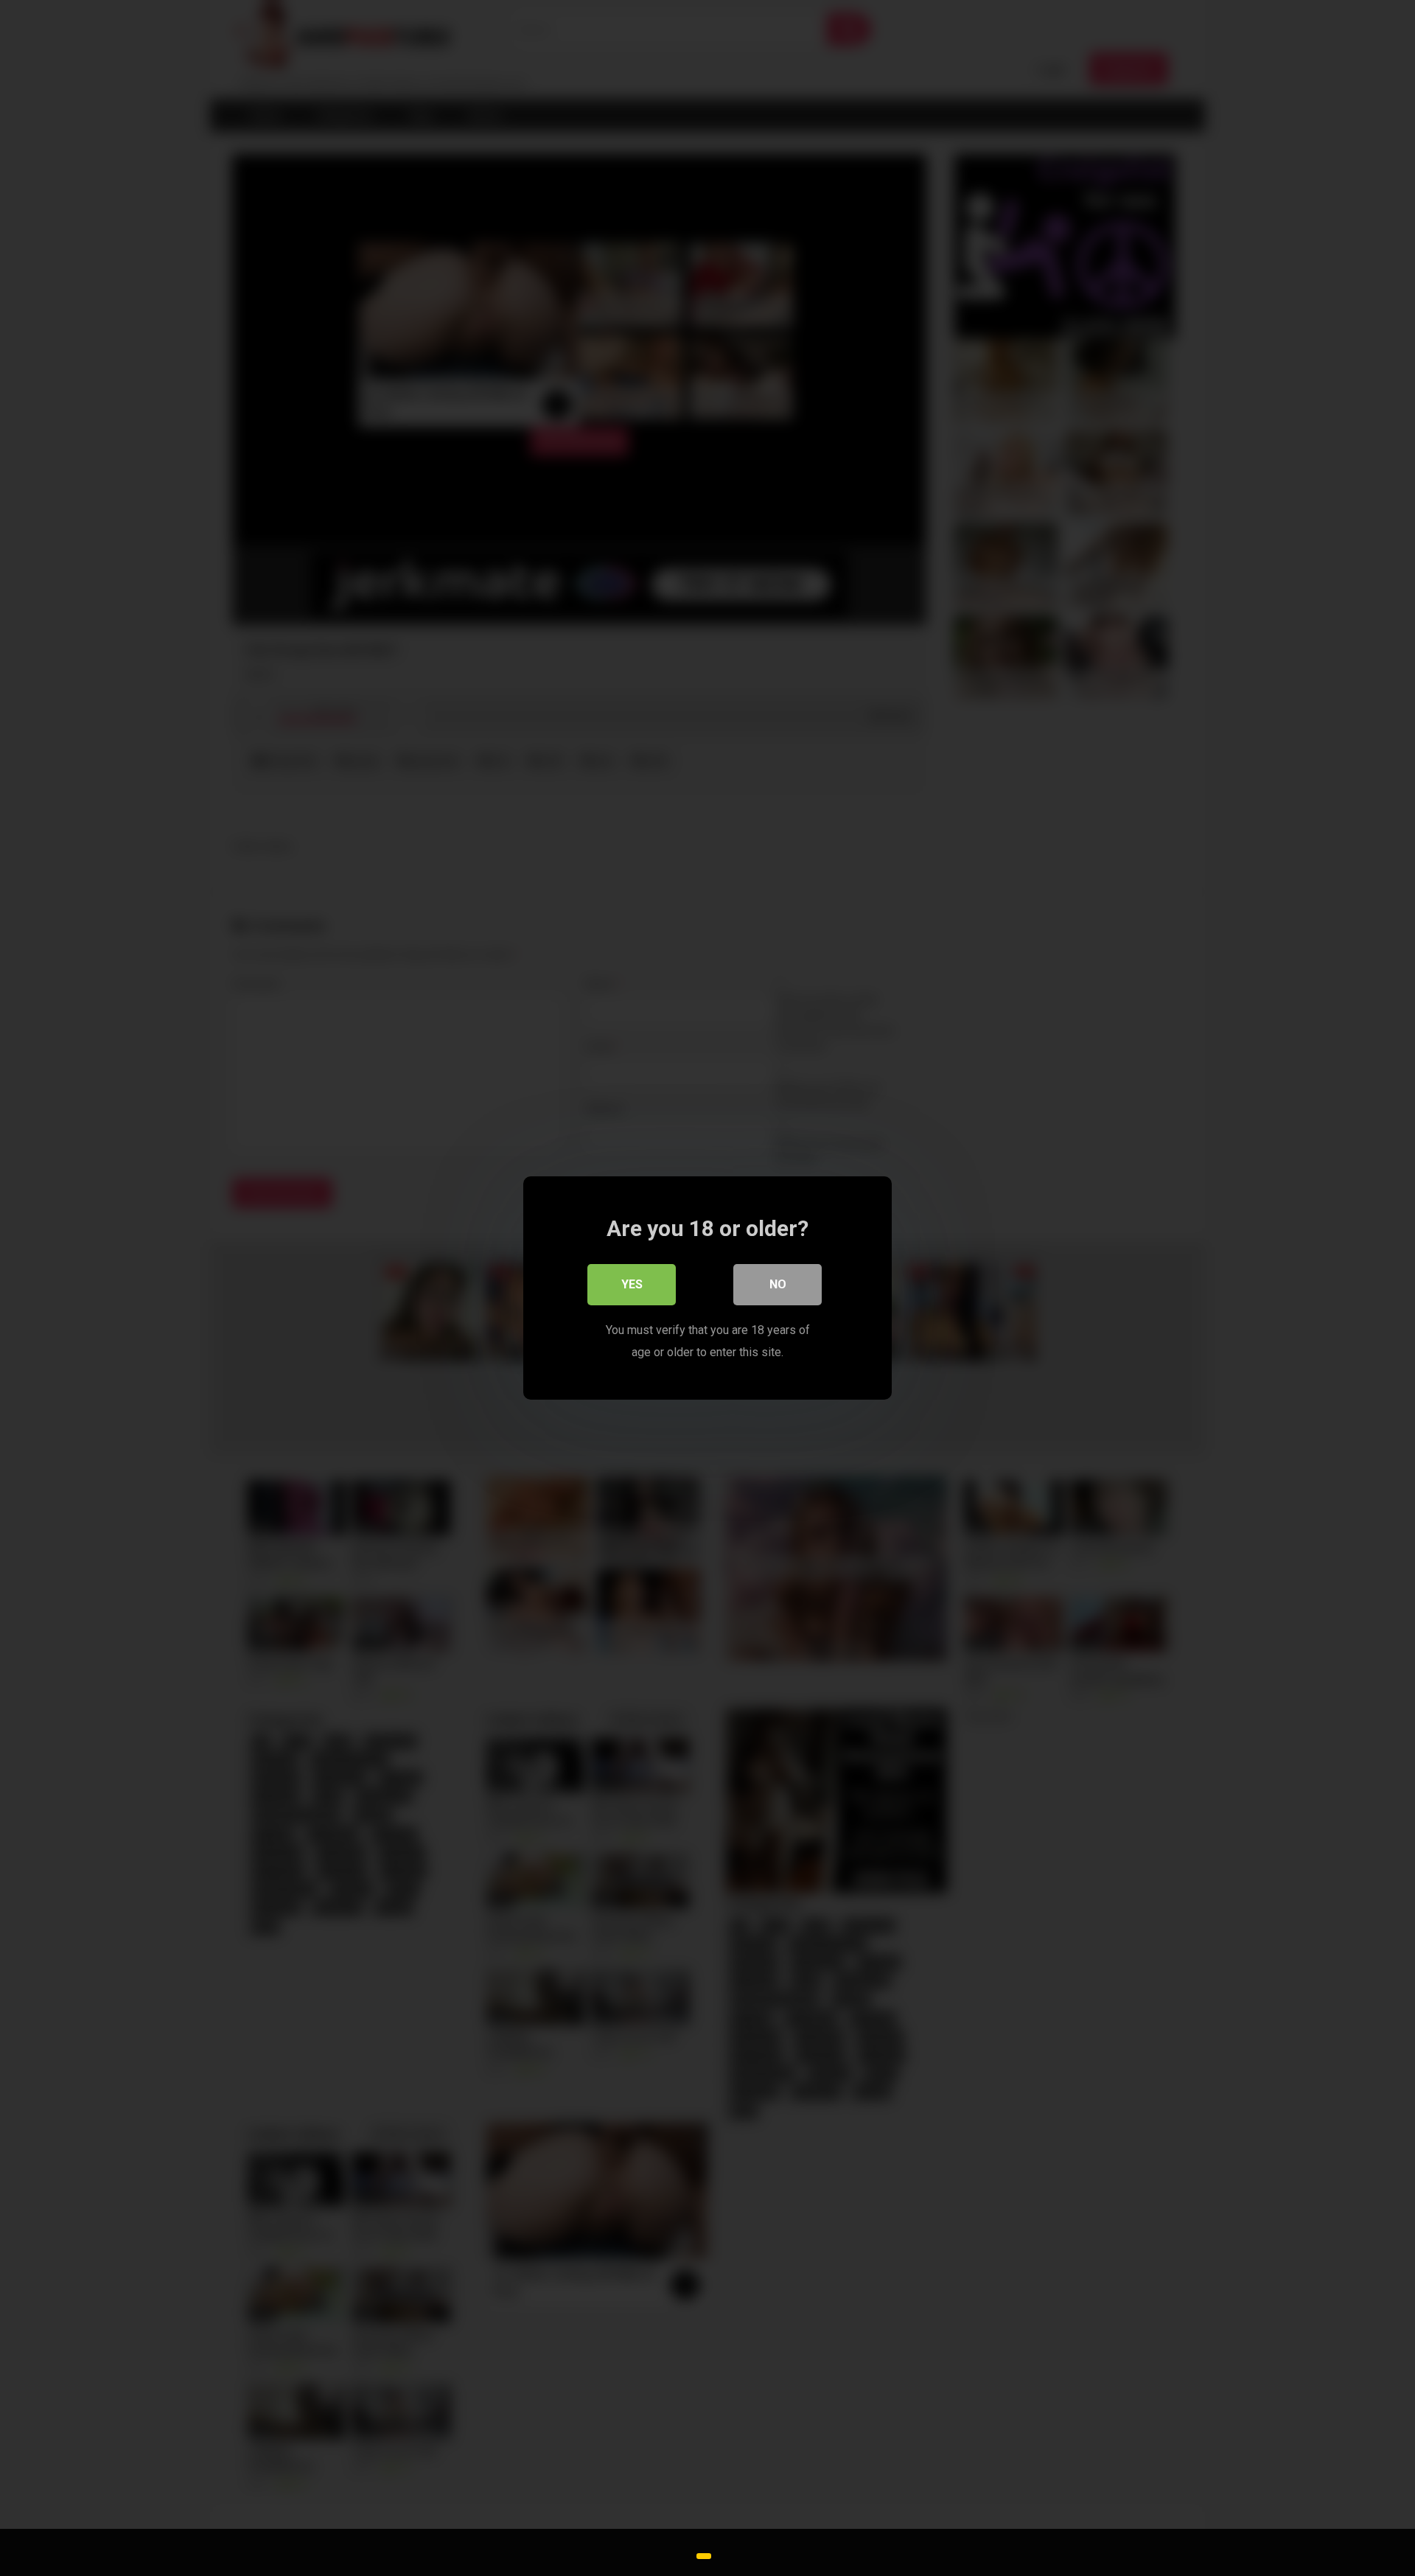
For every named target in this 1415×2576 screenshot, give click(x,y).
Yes (632, 1284)
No (778, 1284)
